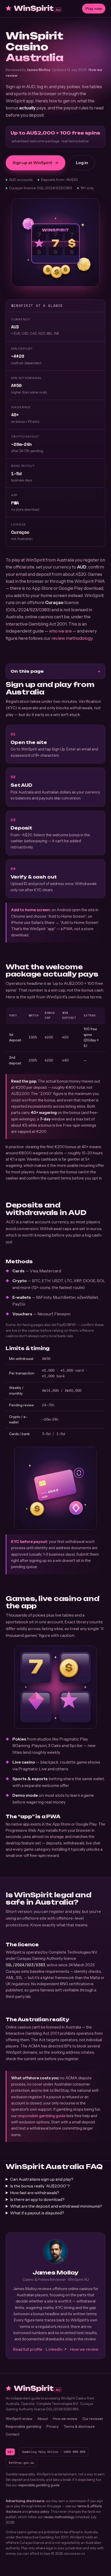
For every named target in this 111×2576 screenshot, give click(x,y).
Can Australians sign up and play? (42, 2179)
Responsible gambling (23, 2426)
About (43, 2419)
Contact (13, 2434)
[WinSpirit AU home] (34, 9)
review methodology (72, 638)
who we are (60, 631)
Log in (82, 163)
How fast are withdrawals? (35, 2193)
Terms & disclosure (79, 2426)
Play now (94, 9)
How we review (84, 2349)
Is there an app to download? (37, 2199)
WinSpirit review (19, 2419)
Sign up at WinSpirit (32, 163)
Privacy (53, 2426)
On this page (27, 671)
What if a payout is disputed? (37, 2213)
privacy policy (39, 2511)
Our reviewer (93, 2419)
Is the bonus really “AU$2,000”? (40, 2186)
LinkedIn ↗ (56, 2349)
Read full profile (28, 2349)
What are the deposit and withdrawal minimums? (56, 2206)
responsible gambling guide (42, 2116)
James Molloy (39, 70)
